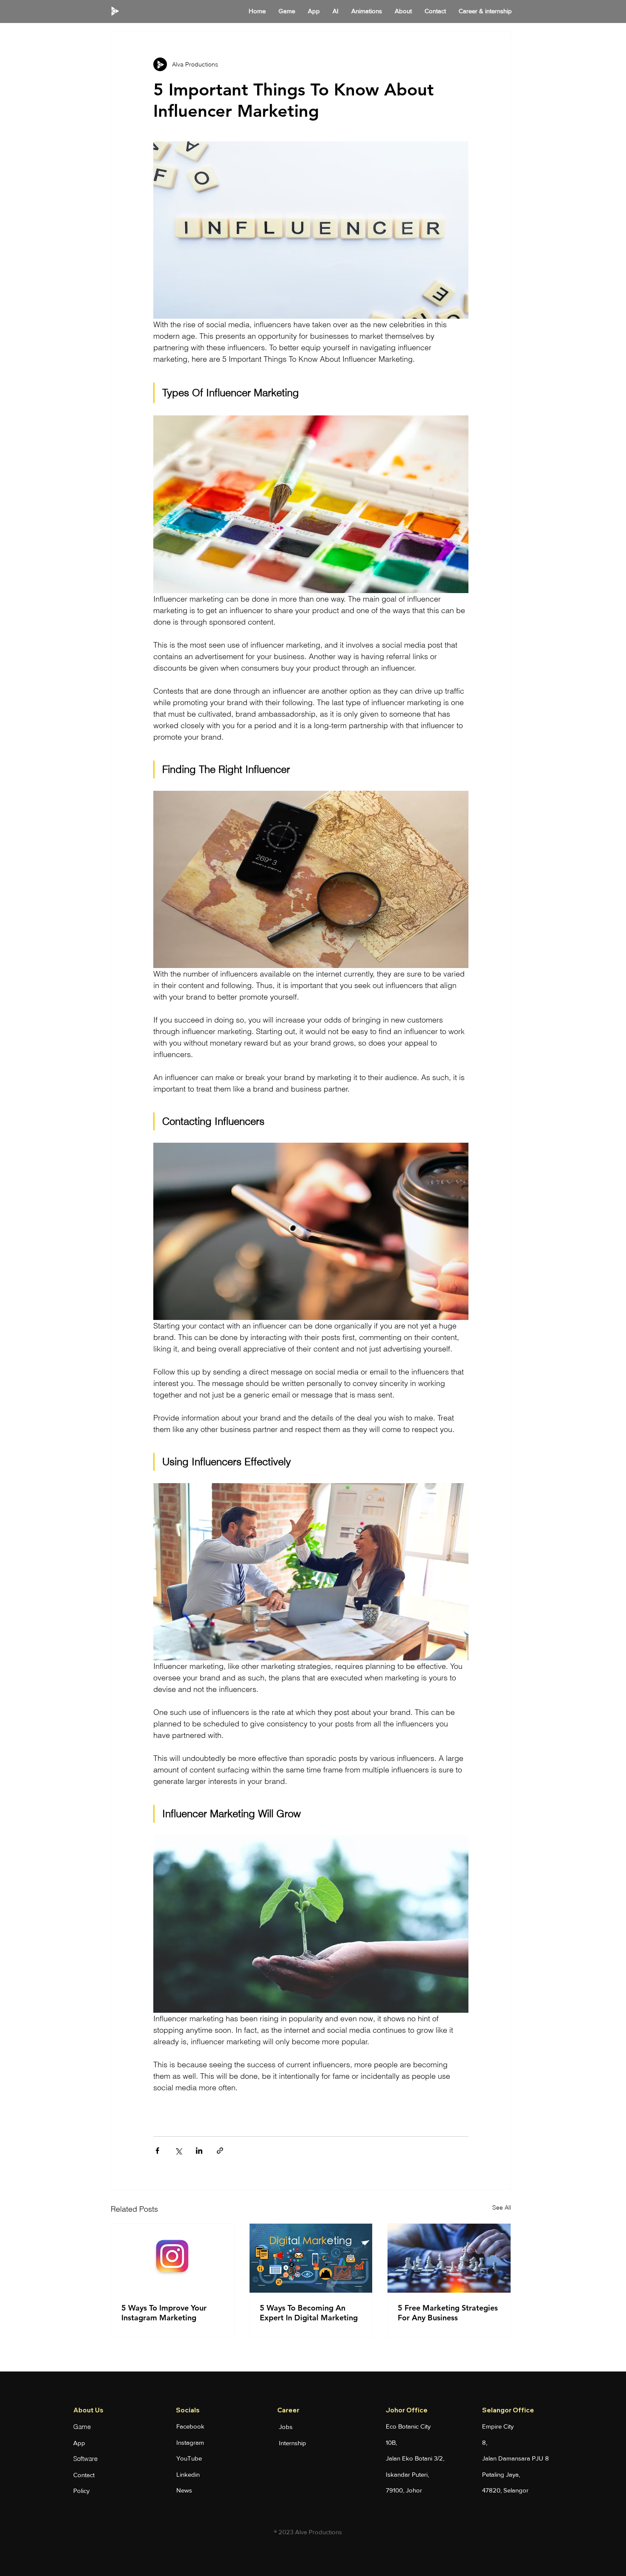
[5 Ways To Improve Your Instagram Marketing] (173, 2258)
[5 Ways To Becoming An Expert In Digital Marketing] (311, 2258)
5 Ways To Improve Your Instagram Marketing (164, 2313)
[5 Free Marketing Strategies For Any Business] (449, 2258)
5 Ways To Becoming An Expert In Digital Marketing (309, 2313)
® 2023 (284, 2532)
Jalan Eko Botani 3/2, (415, 2458)
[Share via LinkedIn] (199, 2151)
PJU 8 (540, 2458)
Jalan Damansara (507, 2458)
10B (391, 2442)
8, (485, 2442)
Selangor (516, 2490)
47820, (493, 2490)
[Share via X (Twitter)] (178, 2151)
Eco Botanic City (408, 2426)
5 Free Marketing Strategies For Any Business (448, 2313)
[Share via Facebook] (157, 2151)
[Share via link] (220, 2151)
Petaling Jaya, (501, 2474)
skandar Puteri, (408, 2474)
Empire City (498, 2426)
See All (502, 2207)
